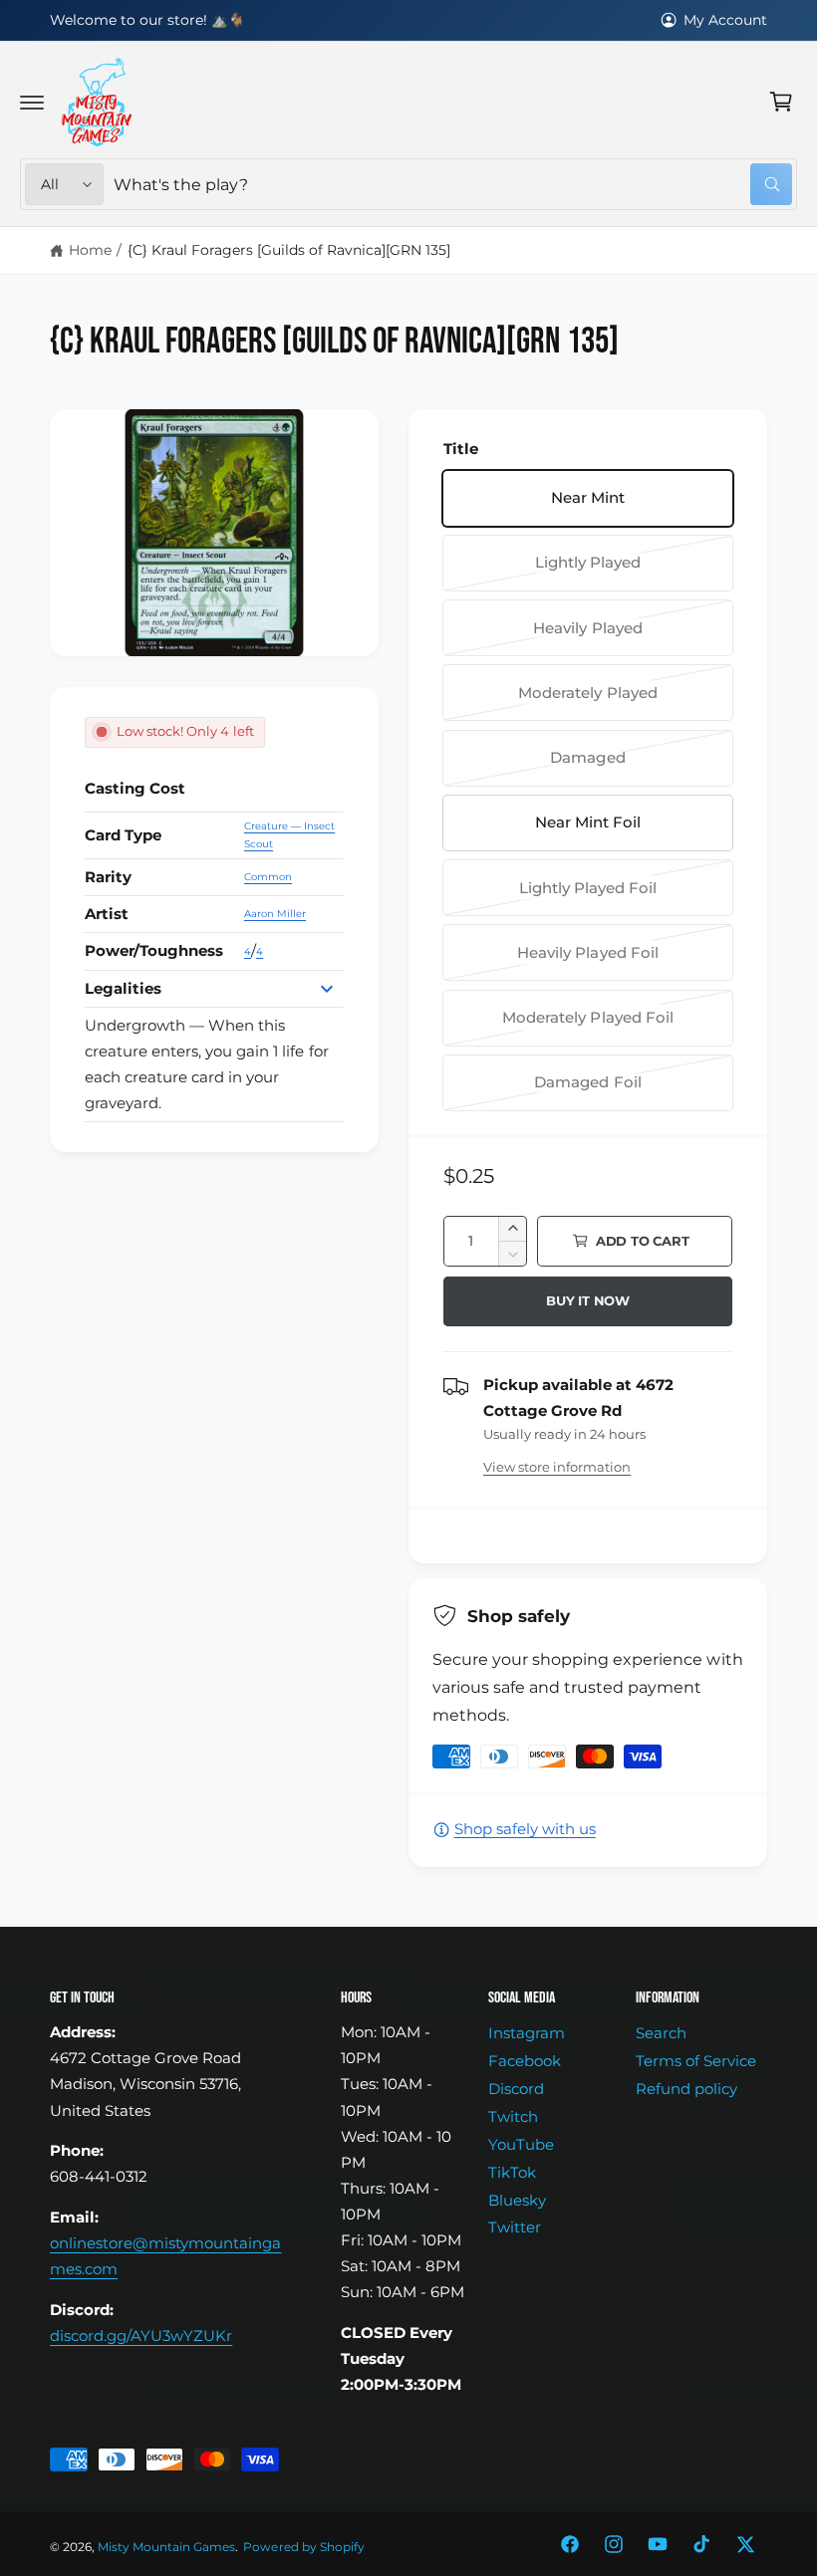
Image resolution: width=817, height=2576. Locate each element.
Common (268, 877)
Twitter (515, 2227)
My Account (725, 20)
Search (661, 2033)
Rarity (108, 877)
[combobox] (453, 184)
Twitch (513, 2117)
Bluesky (517, 2201)
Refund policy (686, 2089)
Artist (107, 914)
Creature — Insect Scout (289, 835)
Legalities (123, 989)
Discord (516, 2089)
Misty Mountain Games (166, 2547)
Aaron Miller (275, 914)
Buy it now (588, 1300)
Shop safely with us (525, 1829)
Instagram (527, 2033)
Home (90, 250)
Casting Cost (135, 789)
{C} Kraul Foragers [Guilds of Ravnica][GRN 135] (289, 250)
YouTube (521, 2145)
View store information (557, 1467)
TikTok (512, 2173)
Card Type (123, 835)
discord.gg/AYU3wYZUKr (141, 2336)
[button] (32, 102)
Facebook (525, 2061)
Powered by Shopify (303, 2547)
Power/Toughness (154, 951)
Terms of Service (696, 2061)
